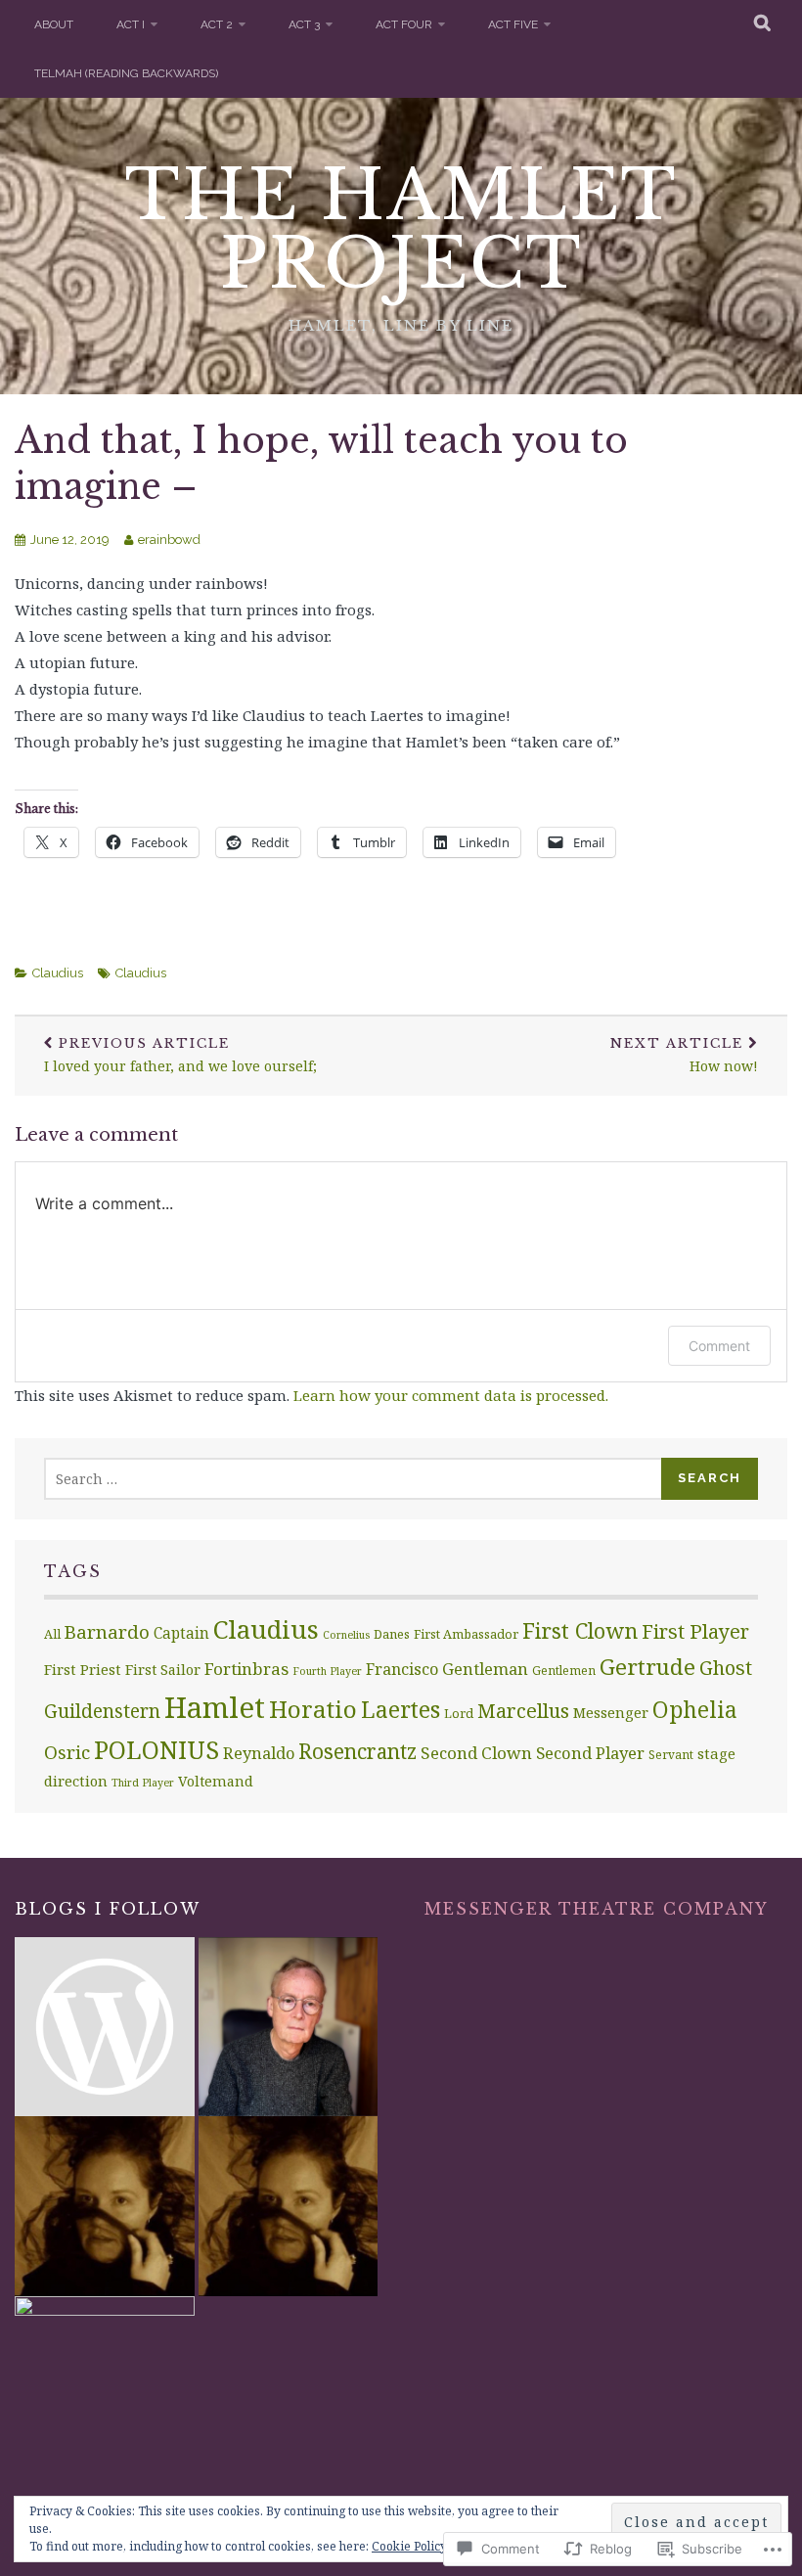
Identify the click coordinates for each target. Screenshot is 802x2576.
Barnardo (107, 1631)
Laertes (401, 1709)
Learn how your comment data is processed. (451, 1395)
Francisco (402, 1669)
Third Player (143, 1783)
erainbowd (169, 540)
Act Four (404, 24)
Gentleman (485, 1669)
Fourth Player (327, 1671)
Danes (392, 1634)
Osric (67, 1752)
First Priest (83, 1669)
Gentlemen (564, 1670)
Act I (131, 24)
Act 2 (217, 24)
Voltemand (216, 1781)
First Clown (580, 1630)
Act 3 (304, 24)
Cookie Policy (409, 2546)
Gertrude (647, 1667)
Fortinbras (246, 1669)
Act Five (513, 24)
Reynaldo (259, 1753)
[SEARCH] (763, 24)
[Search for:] (354, 1479)
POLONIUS (156, 1749)
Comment (719, 1346)
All (52, 1634)
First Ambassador (466, 1634)
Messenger (611, 1712)
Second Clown (476, 1753)
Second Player (590, 1753)
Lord (459, 1713)
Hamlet (215, 1707)
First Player (695, 1631)
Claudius (58, 973)
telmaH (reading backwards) (126, 73)
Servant (671, 1754)
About (54, 24)
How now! (684, 1056)
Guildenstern (102, 1711)
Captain (181, 1633)
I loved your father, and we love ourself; (180, 1056)
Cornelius (346, 1635)
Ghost (726, 1668)
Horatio (313, 1709)
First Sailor (163, 1670)
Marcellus (523, 1710)
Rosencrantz (357, 1751)
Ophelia (695, 1710)
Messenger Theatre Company (597, 1909)
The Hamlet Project (401, 229)
